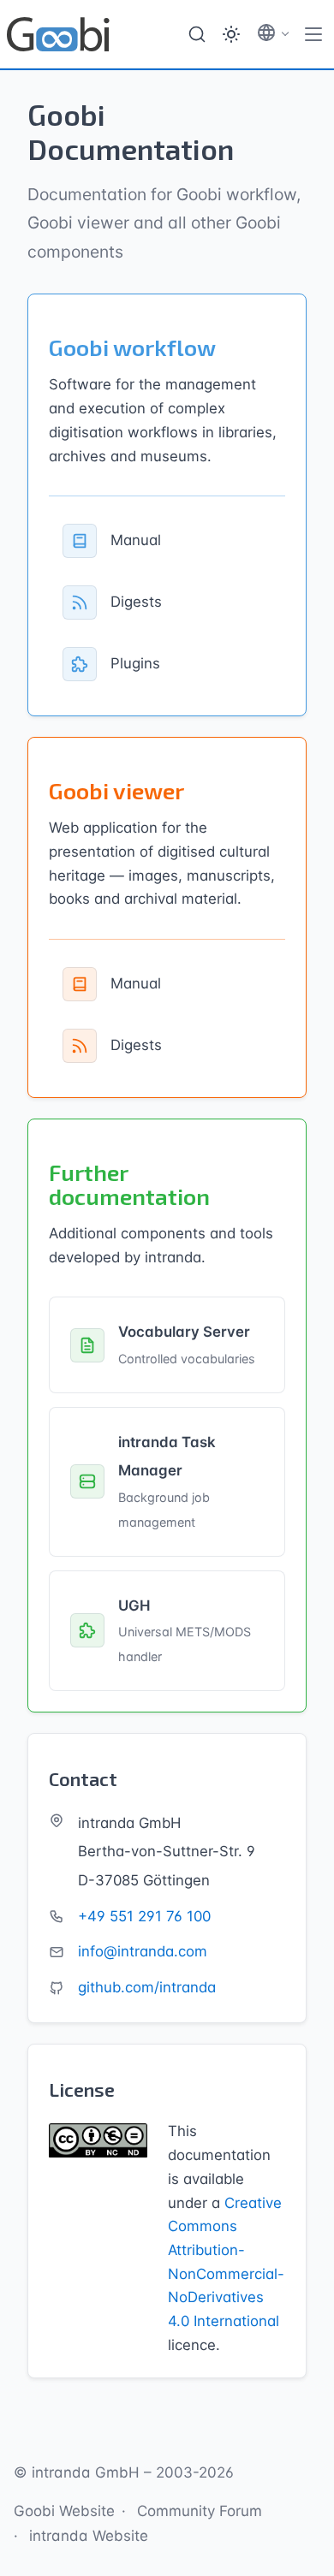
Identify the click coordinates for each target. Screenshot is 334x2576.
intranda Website (89, 2536)
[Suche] (197, 34)
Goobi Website (64, 2511)
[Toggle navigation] (313, 34)
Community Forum (200, 2511)
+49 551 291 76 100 (144, 1916)
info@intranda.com (143, 1951)
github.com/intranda (147, 1987)
